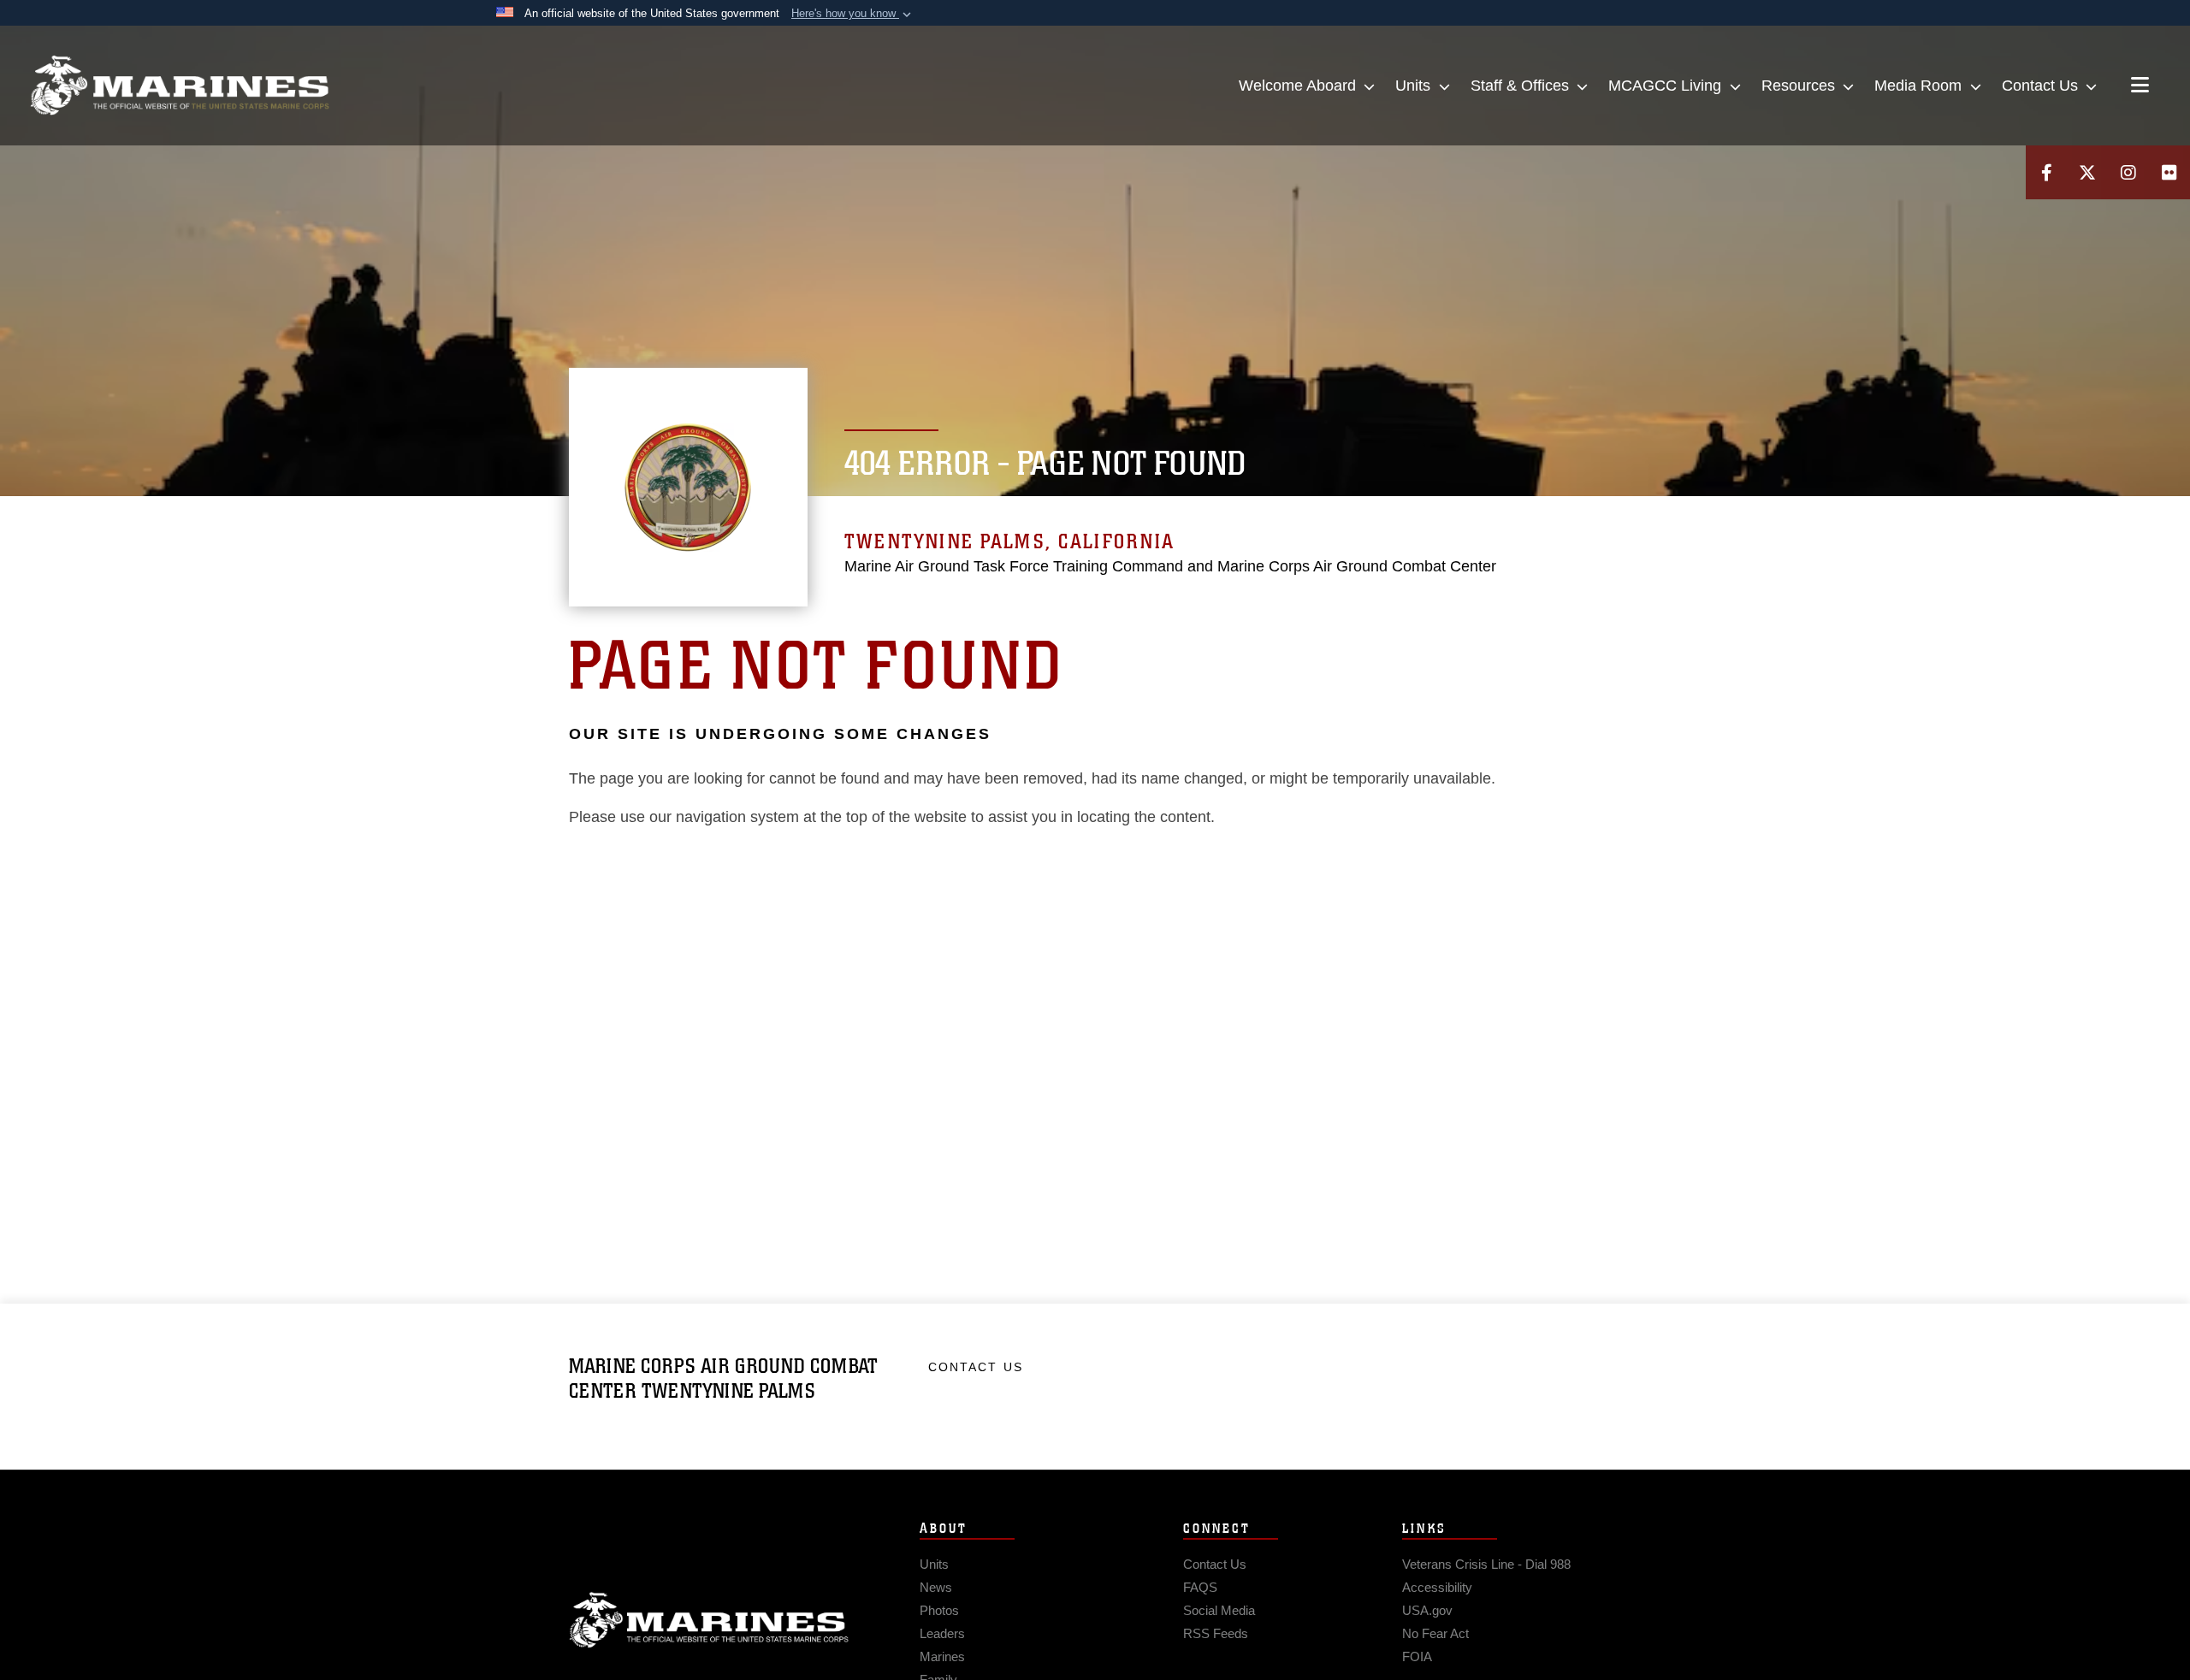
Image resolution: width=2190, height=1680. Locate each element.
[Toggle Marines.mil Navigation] (2140, 86)
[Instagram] (2128, 172)
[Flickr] (2169, 172)
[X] (2087, 172)
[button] (853, 14)
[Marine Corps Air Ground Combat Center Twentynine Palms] (180, 86)
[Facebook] (2046, 172)
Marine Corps (709, 1620)
